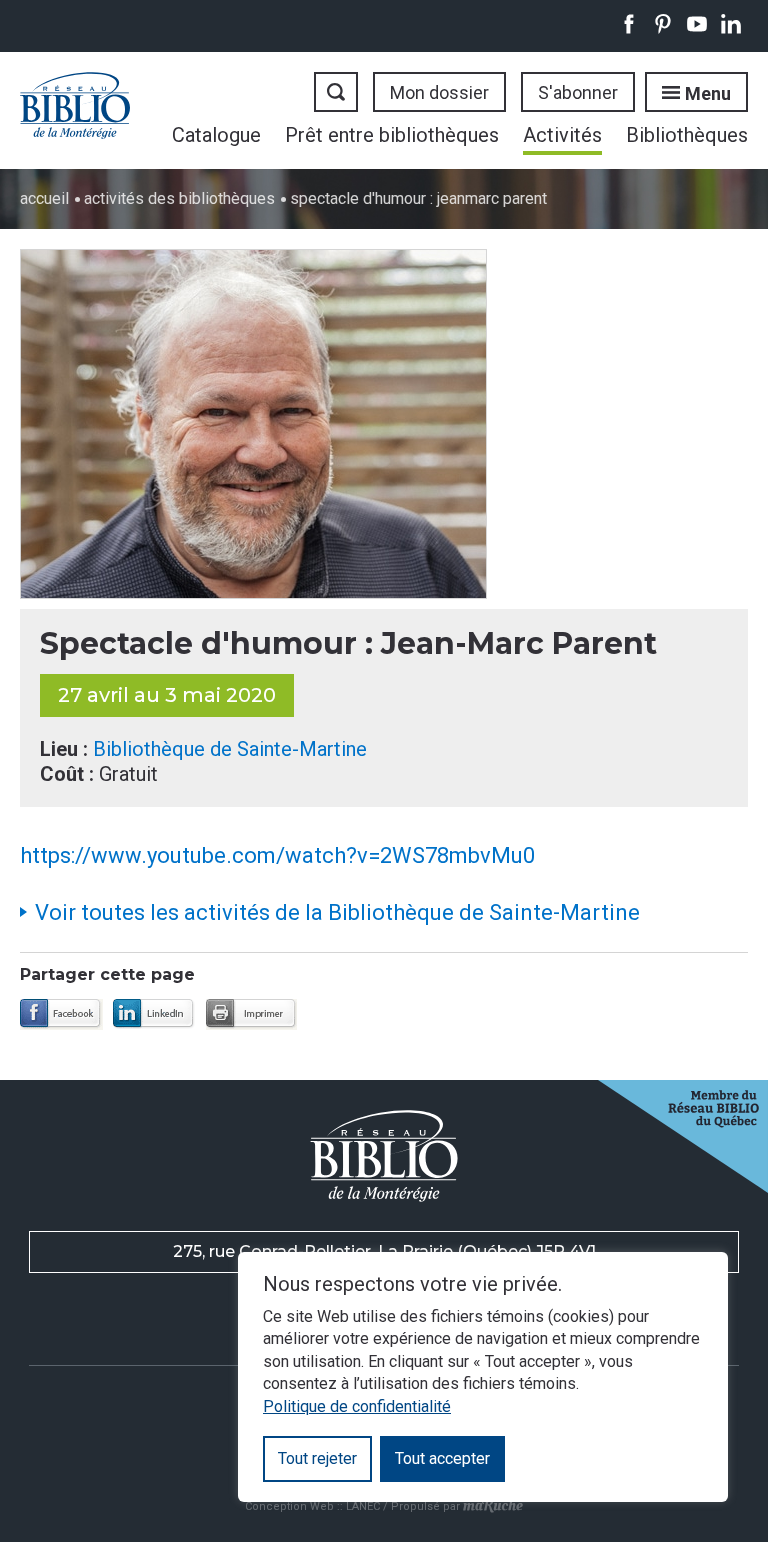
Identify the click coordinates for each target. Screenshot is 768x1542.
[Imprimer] (251, 1014)
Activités (562, 135)
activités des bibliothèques (179, 198)
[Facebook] (61, 1014)
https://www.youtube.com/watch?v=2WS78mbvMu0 (277, 855)
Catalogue (216, 135)
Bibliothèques (687, 135)
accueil (44, 198)
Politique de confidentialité (357, 1406)
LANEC (363, 1506)
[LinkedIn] (154, 1014)
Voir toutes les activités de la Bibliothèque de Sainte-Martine (337, 912)
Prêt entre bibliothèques (392, 135)
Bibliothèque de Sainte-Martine (230, 749)
